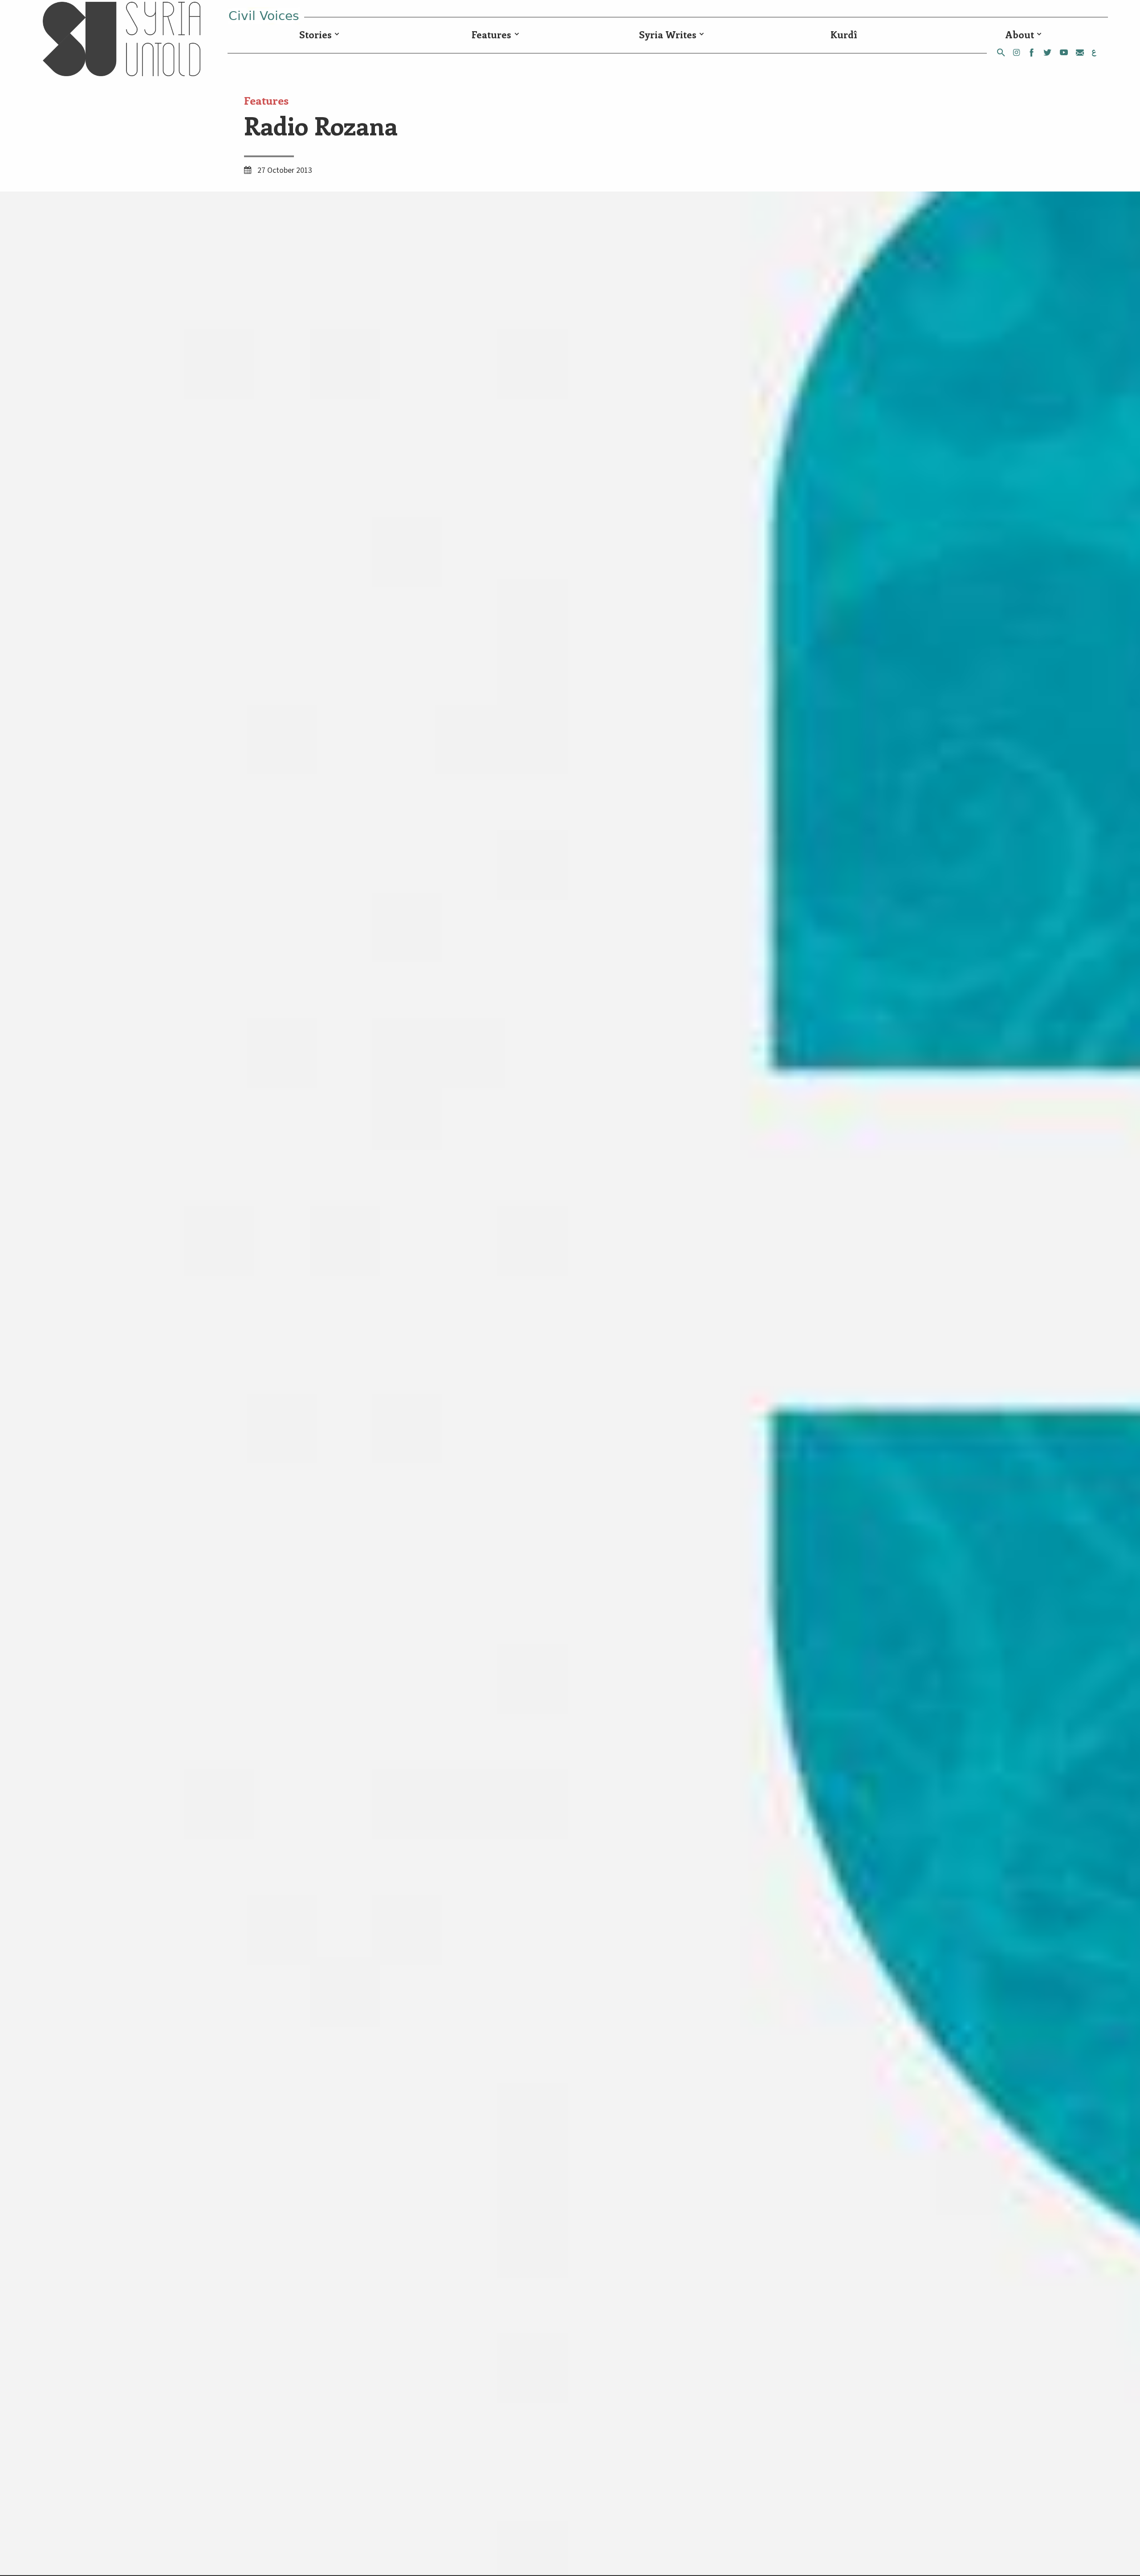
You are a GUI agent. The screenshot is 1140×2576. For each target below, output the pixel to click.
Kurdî (844, 35)
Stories (316, 35)
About (1020, 35)
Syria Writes (668, 35)
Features (491, 35)
